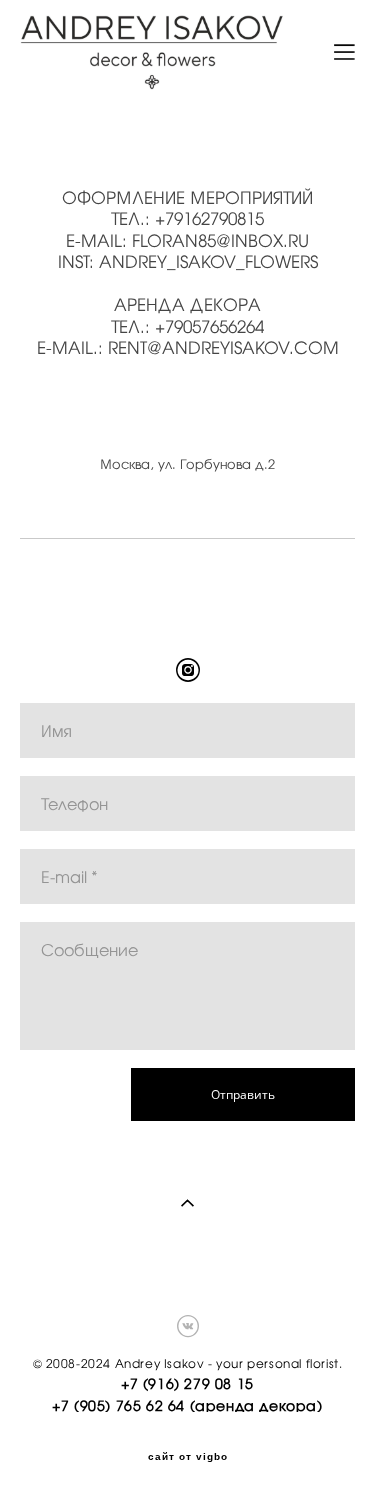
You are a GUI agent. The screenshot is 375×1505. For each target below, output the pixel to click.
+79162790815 (209, 219)
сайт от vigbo (188, 1457)
